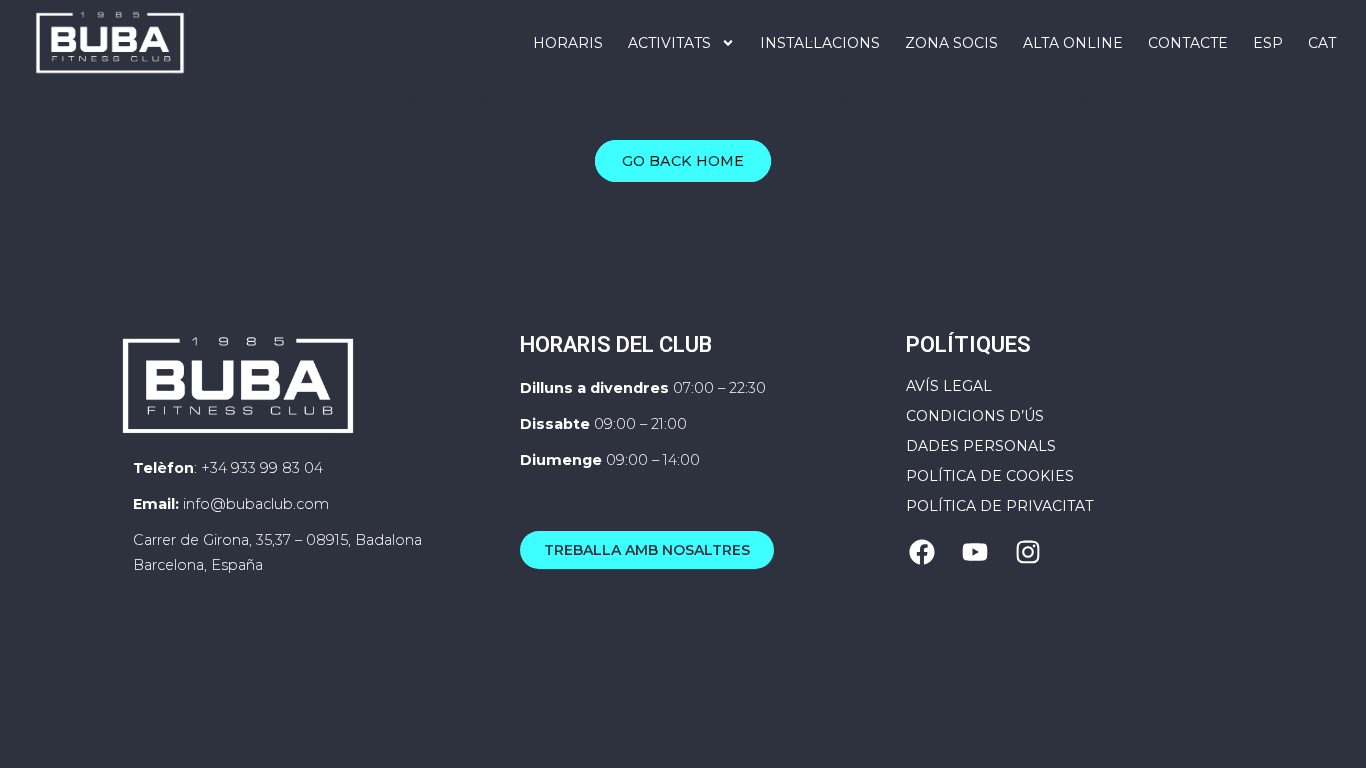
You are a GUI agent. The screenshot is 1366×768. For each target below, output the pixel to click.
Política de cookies (990, 476)
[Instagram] (1028, 552)
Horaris (568, 43)
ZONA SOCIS (951, 43)
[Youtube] (975, 552)
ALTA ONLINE (1073, 43)
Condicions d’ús (975, 416)
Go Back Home (683, 161)
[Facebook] (922, 552)
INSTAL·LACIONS (820, 43)
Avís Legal (949, 386)
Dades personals (981, 446)
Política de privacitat (999, 506)
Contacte (1188, 43)
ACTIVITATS (669, 43)
